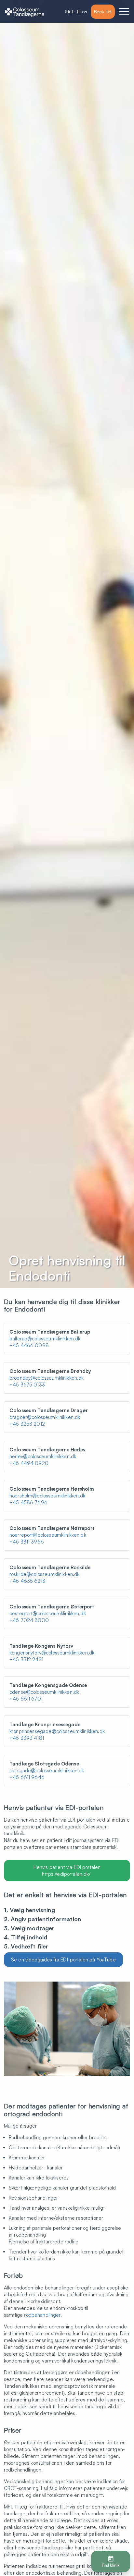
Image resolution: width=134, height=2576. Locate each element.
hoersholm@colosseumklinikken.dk (47, 1496)
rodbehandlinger (42, 2315)
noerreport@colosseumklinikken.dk (48, 1535)
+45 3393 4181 (27, 1738)
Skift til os (76, 12)
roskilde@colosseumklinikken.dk (45, 1574)
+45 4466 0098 (29, 1345)
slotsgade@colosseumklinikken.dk (47, 1770)
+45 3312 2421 (26, 1660)
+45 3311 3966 (27, 1542)
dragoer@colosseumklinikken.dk (45, 1417)
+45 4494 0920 (29, 1463)
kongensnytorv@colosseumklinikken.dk (52, 1653)
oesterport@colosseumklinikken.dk (48, 1613)
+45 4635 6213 (27, 1581)
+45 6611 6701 (26, 1699)
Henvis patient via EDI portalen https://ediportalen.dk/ (67, 1871)
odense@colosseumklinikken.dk (44, 1692)
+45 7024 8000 (29, 1620)
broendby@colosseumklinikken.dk (47, 1378)
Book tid (103, 12)
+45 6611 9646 (27, 1777)
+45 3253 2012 (27, 1424)
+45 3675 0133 (27, 1385)
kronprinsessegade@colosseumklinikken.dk (57, 1731)
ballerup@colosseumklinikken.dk (45, 1339)
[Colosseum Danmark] (25, 12)
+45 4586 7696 (28, 1502)
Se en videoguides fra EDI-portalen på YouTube (63, 1960)
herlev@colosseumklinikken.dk (43, 1456)
